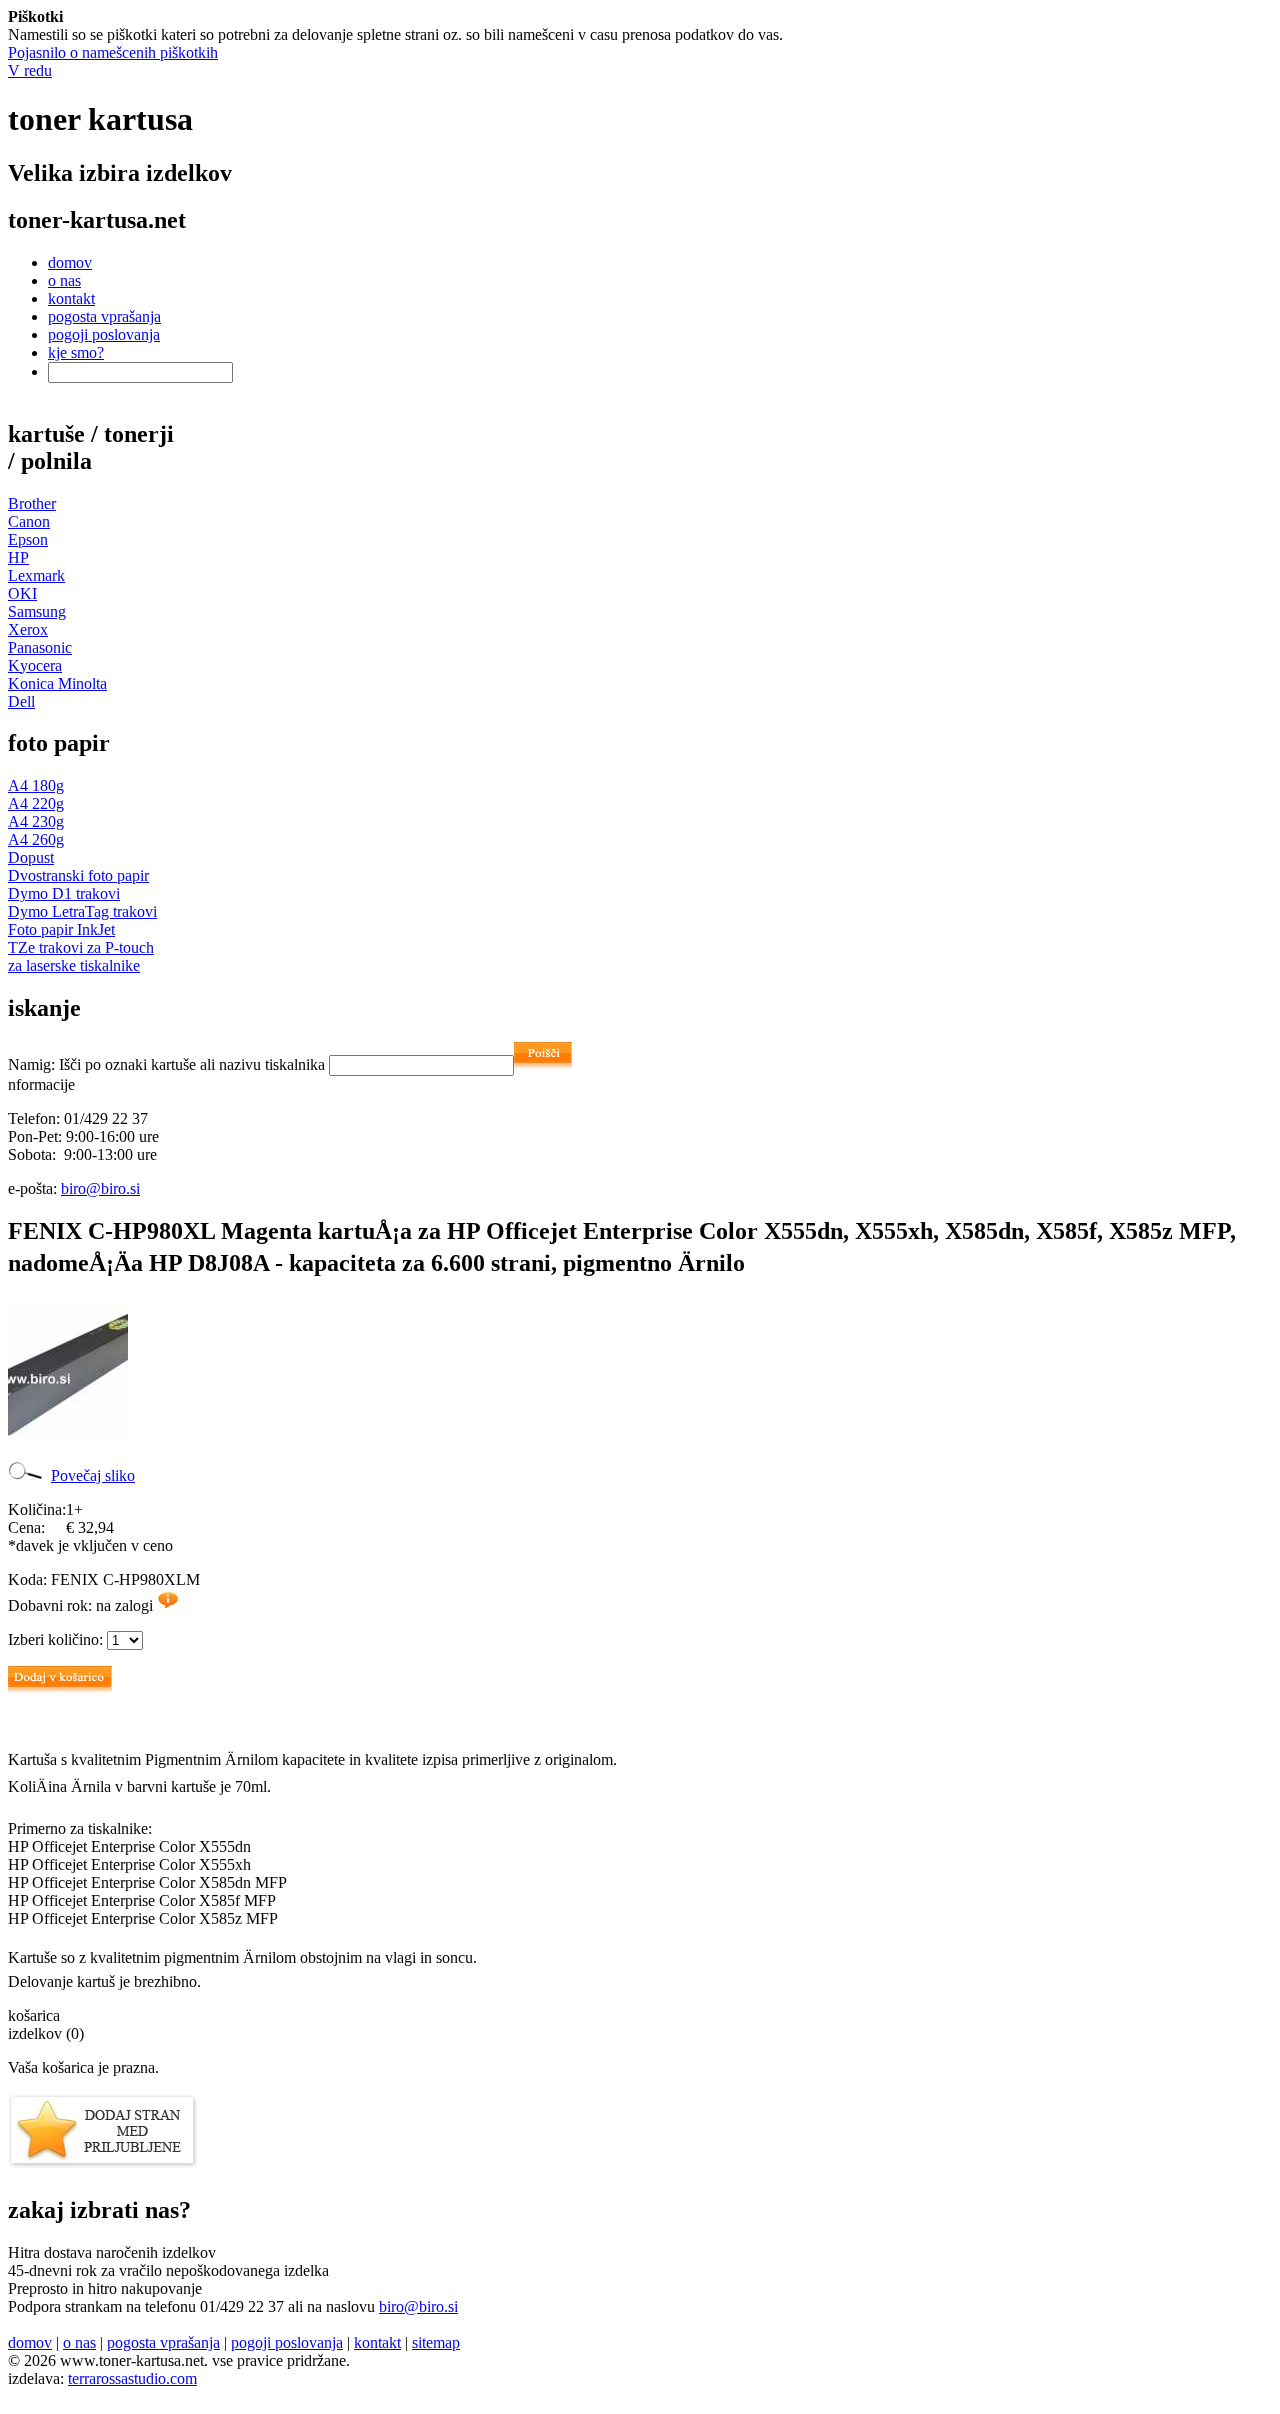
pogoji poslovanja (104, 334)
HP (18, 557)
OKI (22, 593)
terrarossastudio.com (132, 2378)
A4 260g (36, 839)
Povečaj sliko (93, 1475)
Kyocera (35, 665)
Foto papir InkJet (61, 929)
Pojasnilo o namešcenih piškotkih (113, 52)
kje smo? (76, 352)
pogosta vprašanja (104, 316)
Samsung (37, 611)
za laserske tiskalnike (74, 965)
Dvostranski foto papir (78, 875)
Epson (28, 539)
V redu (30, 70)
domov (70, 262)
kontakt (71, 298)
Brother (32, 503)
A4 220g (36, 803)
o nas (64, 280)
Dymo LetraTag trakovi (82, 911)
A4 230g (36, 821)
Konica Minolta (57, 683)
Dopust (31, 857)
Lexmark (36, 575)
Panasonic (40, 647)
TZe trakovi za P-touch (81, 947)
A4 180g (36, 785)
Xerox (28, 629)
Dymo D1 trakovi (64, 893)
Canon (29, 521)
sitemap (436, 2342)
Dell (21, 701)
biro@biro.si (100, 1188)
